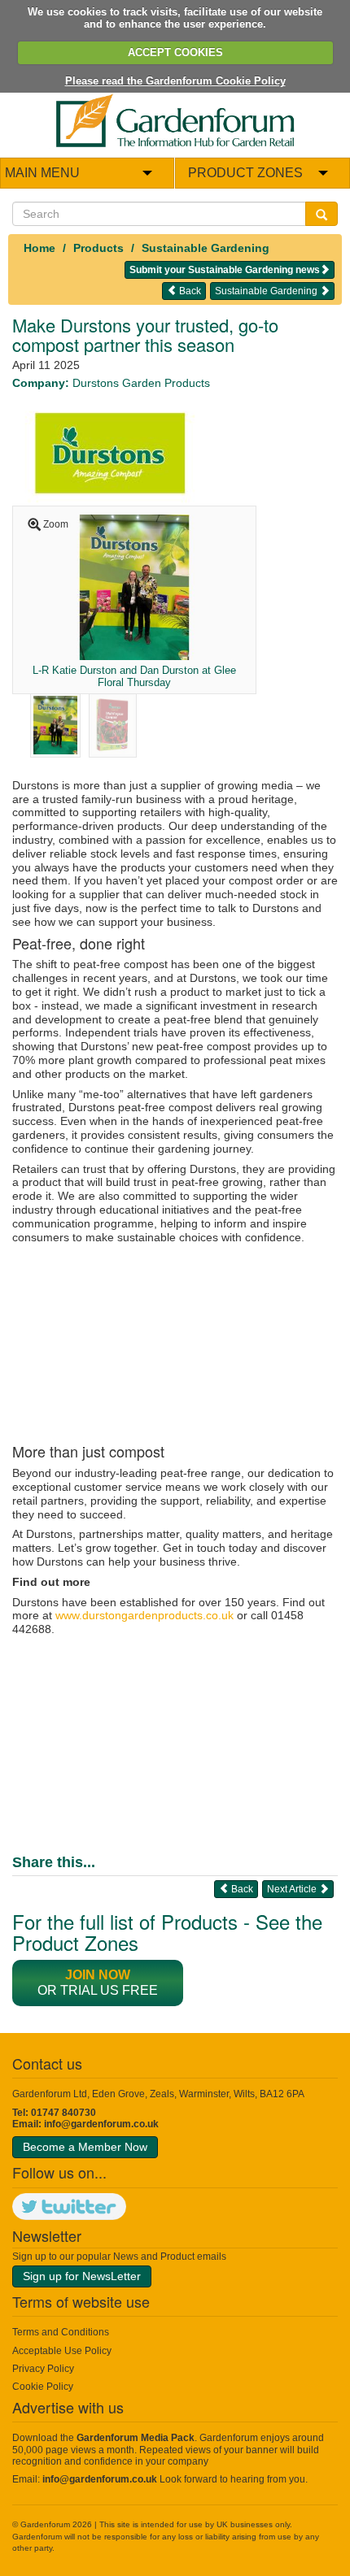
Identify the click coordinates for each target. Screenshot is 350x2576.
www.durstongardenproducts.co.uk (144, 1615)
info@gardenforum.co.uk (101, 2124)
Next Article (293, 1889)
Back (189, 291)
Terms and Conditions (61, 2332)
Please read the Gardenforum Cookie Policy (175, 81)
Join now (98, 1975)
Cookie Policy (43, 2387)
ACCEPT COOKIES (175, 52)
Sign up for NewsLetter (82, 2276)
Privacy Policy (43, 2369)
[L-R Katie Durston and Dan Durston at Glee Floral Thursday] (134, 586)
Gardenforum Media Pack (136, 2438)
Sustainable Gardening (206, 248)
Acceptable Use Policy (62, 2351)
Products (98, 248)
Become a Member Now (85, 2147)
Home (39, 248)
